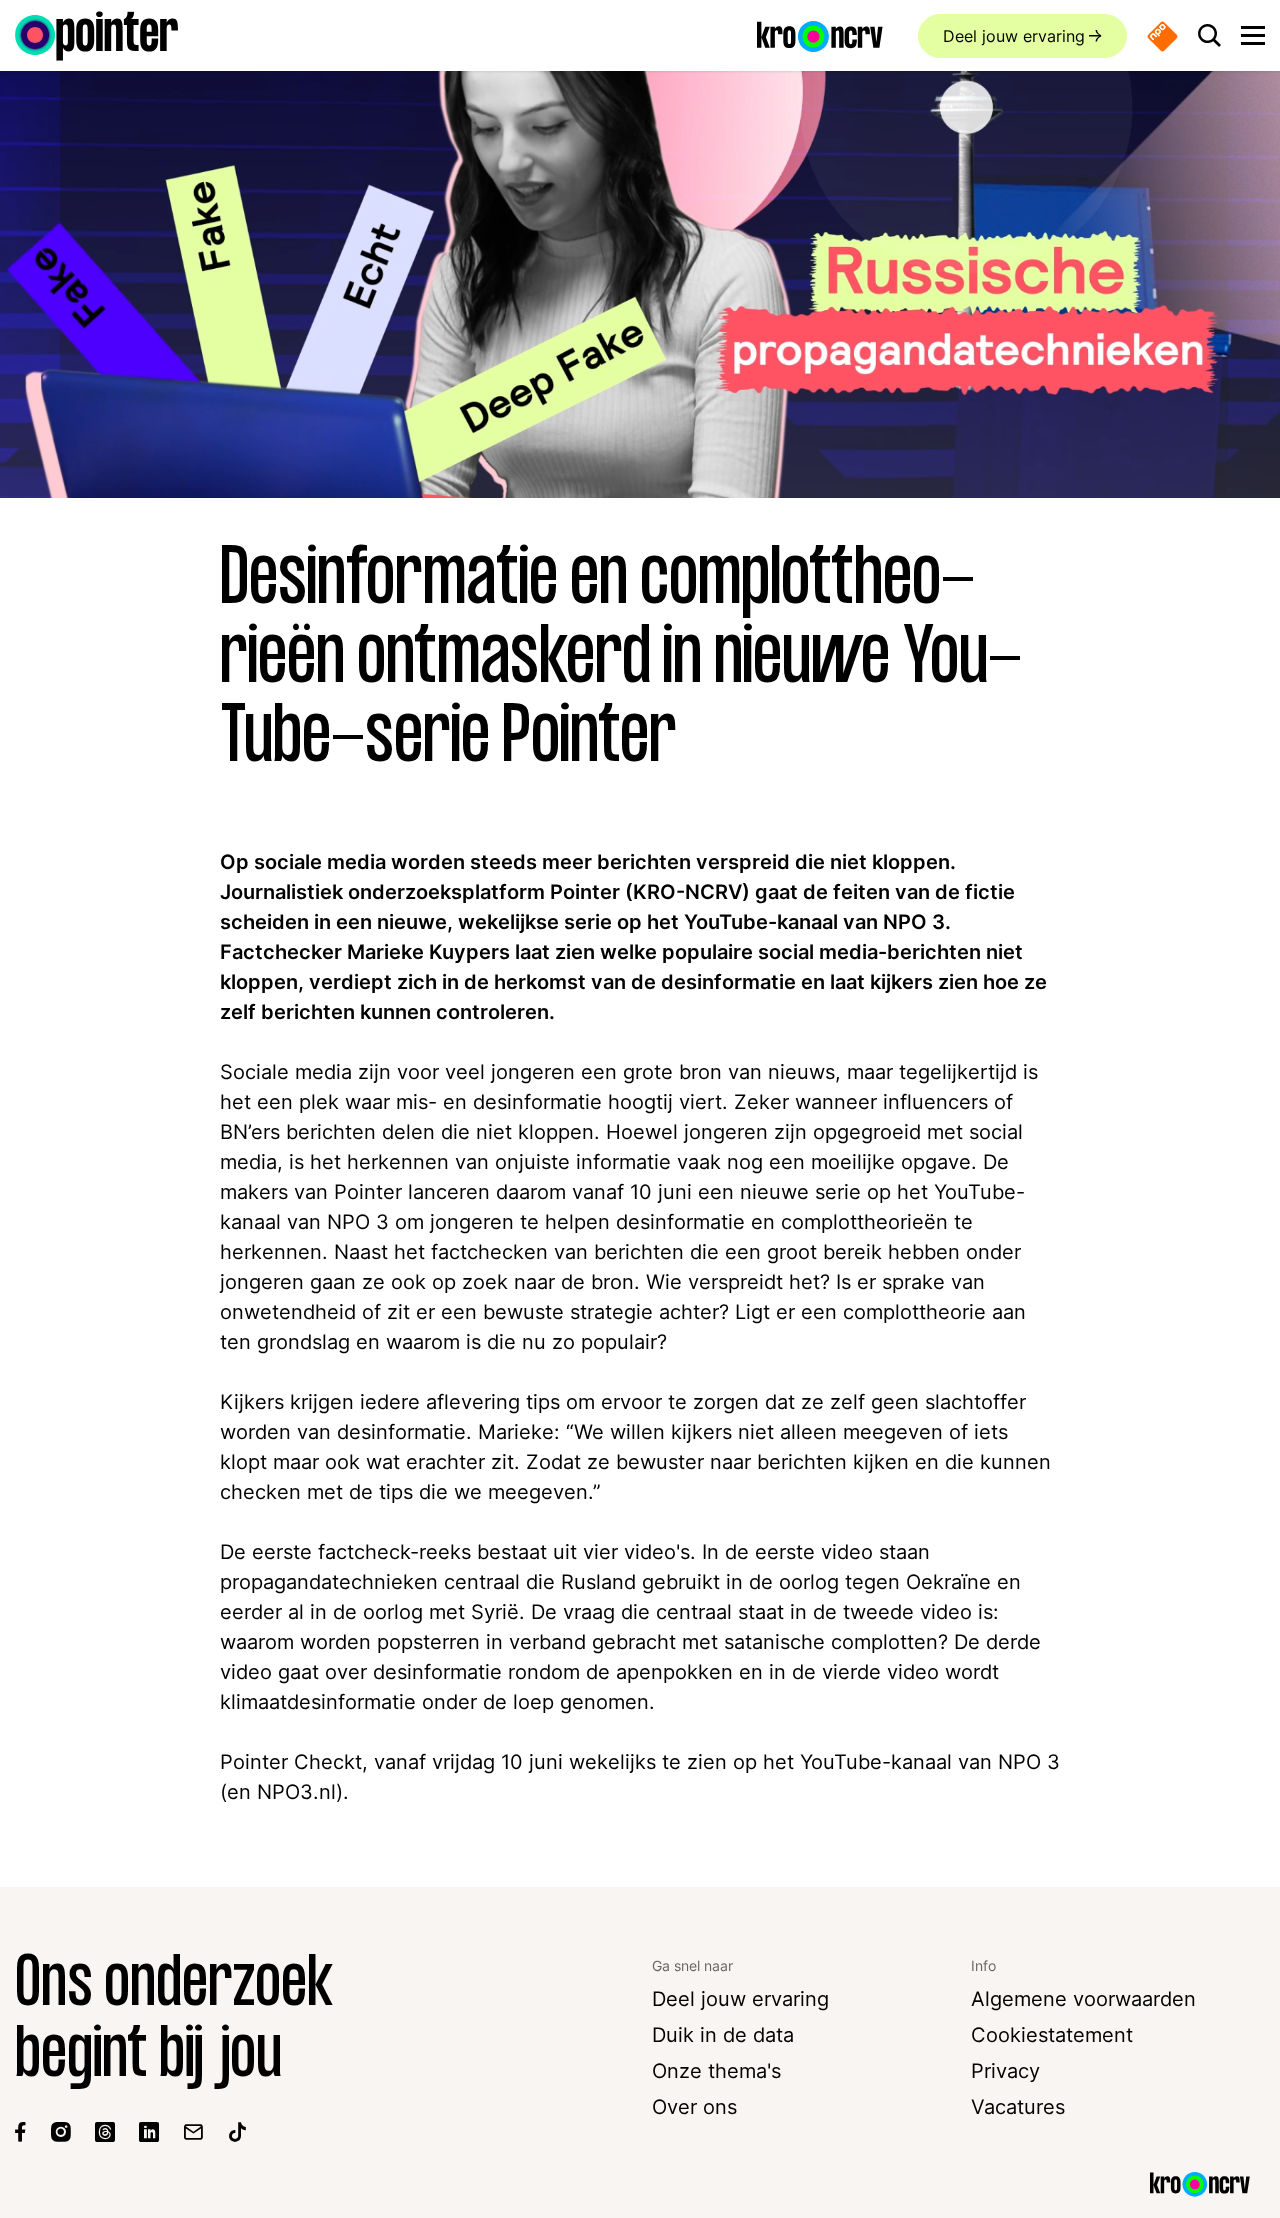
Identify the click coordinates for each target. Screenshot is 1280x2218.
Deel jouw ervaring (1014, 36)
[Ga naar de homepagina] (96, 36)
